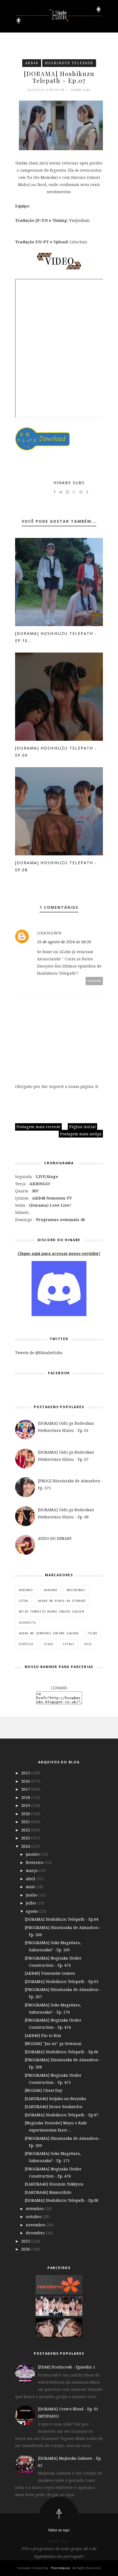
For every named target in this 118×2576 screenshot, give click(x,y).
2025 (26, 2241)
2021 (26, 1822)
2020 (26, 1814)
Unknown (49, 933)
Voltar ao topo (59, 2530)
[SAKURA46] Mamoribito (48, 2192)
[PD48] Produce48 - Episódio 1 (67, 2367)
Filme (93, 1633)
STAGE (48, 1644)
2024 (26, 1846)
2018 (26, 1797)
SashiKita (27, 1623)
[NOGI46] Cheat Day (43, 2090)
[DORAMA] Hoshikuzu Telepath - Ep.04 (61, 1919)
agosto (32, 1911)
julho (31, 1903)
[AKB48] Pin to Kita (43, 2035)
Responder (94, 981)
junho (32, 1895)
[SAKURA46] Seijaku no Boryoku (55, 2099)
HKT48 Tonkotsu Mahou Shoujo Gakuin (51, 1612)
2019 (26, 1805)
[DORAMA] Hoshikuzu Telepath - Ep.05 (61, 1981)
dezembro (36, 2233)
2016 (26, 1781)
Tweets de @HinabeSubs (39, 1353)
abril (31, 1879)
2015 (26, 1773)
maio (31, 1887)
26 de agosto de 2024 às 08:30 (64, 942)
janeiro (33, 1854)
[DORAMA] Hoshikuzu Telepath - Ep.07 (61, 2115)
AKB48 (32, 63)
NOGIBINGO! (76, 1590)
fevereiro (35, 1862)
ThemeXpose (60, 2568)
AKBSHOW (50, 1590)
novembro (36, 2225)
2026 (26, 2249)
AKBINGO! (26, 1590)
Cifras (69, 1644)
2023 (26, 1838)
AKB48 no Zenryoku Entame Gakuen (48, 1633)
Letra (23, 1601)
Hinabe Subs (69, 483)
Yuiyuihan (79, 220)
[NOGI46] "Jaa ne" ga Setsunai (53, 2043)
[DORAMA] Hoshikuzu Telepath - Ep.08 (61, 2200)
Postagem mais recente (38, 1127)
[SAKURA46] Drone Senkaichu (54, 2107)
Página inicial (82, 1127)
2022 (26, 1830)
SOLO (88, 1644)
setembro (35, 2209)
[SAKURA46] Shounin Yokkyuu (54, 2184)
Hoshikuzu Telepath (69, 63)
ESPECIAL (26, 1644)
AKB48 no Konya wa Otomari (62, 1601)
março (32, 1870)
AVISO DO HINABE (55, 1538)
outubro (34, 2217)
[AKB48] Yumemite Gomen (50, 1973)
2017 (26, 1789)
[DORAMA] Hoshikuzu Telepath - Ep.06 (61, 2052)
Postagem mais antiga (81, 1134)
